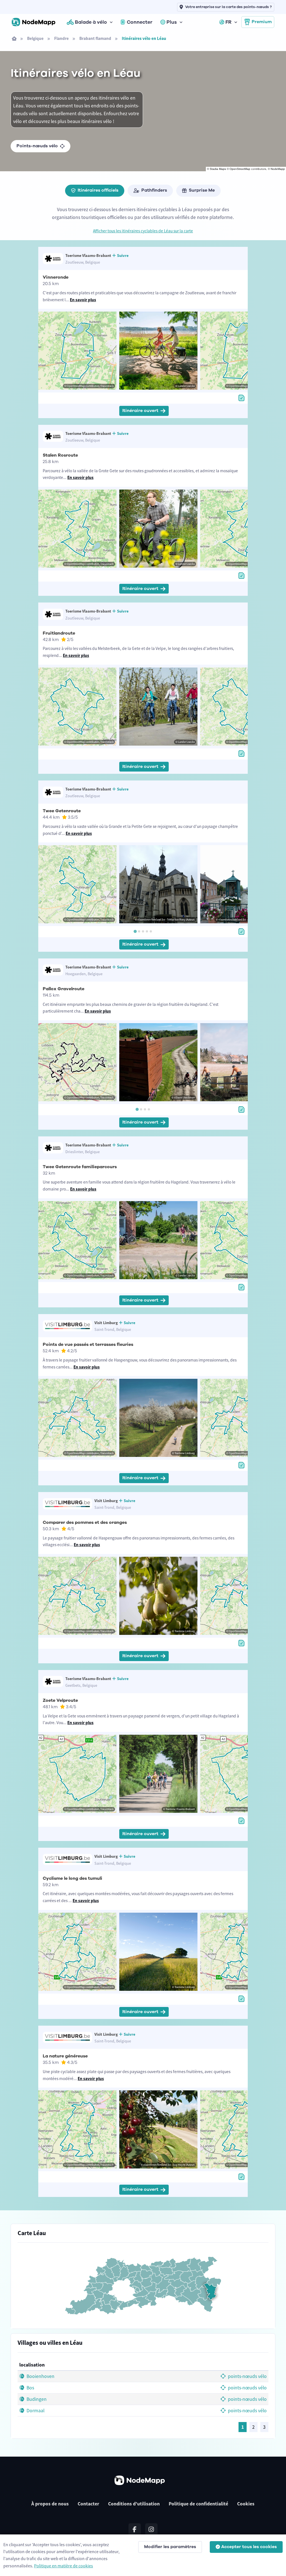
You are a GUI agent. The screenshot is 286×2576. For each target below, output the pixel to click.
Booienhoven (40, 2376)
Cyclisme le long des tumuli (72, 1878)
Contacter (88, 2504)
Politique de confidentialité (198, 2504)
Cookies (246, 2504)
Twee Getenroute (62, 811)
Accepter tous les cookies (249, 2547)
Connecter (140, 22)
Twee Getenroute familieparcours (80, 1167)
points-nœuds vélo (247, 2376)
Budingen (36, 2399)
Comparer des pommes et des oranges (85, 1522)
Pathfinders (154, 190)
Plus (172, 22)
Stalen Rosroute (60, 455)
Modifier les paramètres (170, 2547)
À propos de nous (50, 2504)
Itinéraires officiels (98, 190)
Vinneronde (56, 277)
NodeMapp (278, 169)
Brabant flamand (95, 38)
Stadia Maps (218, 169)
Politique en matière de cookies (64, 2566)
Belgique (35, 38)
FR (228, 22)
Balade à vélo (91, 22)
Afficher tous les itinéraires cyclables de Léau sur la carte (143, 231)
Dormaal (35, 2411)
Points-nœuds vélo (37, 146)
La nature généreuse (65, 2056)
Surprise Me (202, 190)
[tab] (135, 931)
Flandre (61, 38)
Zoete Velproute (60, 1700)
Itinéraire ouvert (140, 411)
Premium (262, 22)
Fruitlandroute (59, 633)
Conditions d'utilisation (134, 2504)
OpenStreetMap (240, 169)
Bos (30, 2388)
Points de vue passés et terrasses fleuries (88, 1344)
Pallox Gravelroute (64, 989)
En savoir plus (83, 300)
